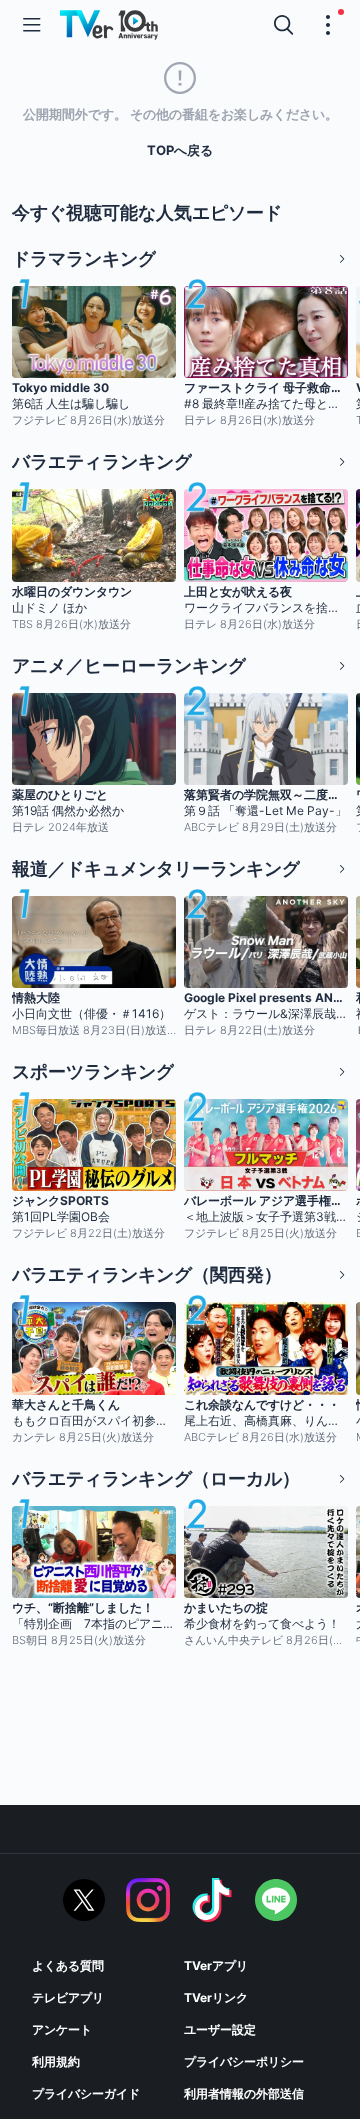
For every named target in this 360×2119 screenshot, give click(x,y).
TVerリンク (216, 1997)
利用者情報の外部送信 (244, 2093)
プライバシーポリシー (244, 2061)
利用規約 (56, 2061)
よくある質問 (68, 1965)
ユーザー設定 (220, 2029)
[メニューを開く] (32, 25)
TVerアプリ (216, 1965)
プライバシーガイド (86, 2093)
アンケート (62, 2029)
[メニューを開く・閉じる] (328, 25)
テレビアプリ (68, 1997)
